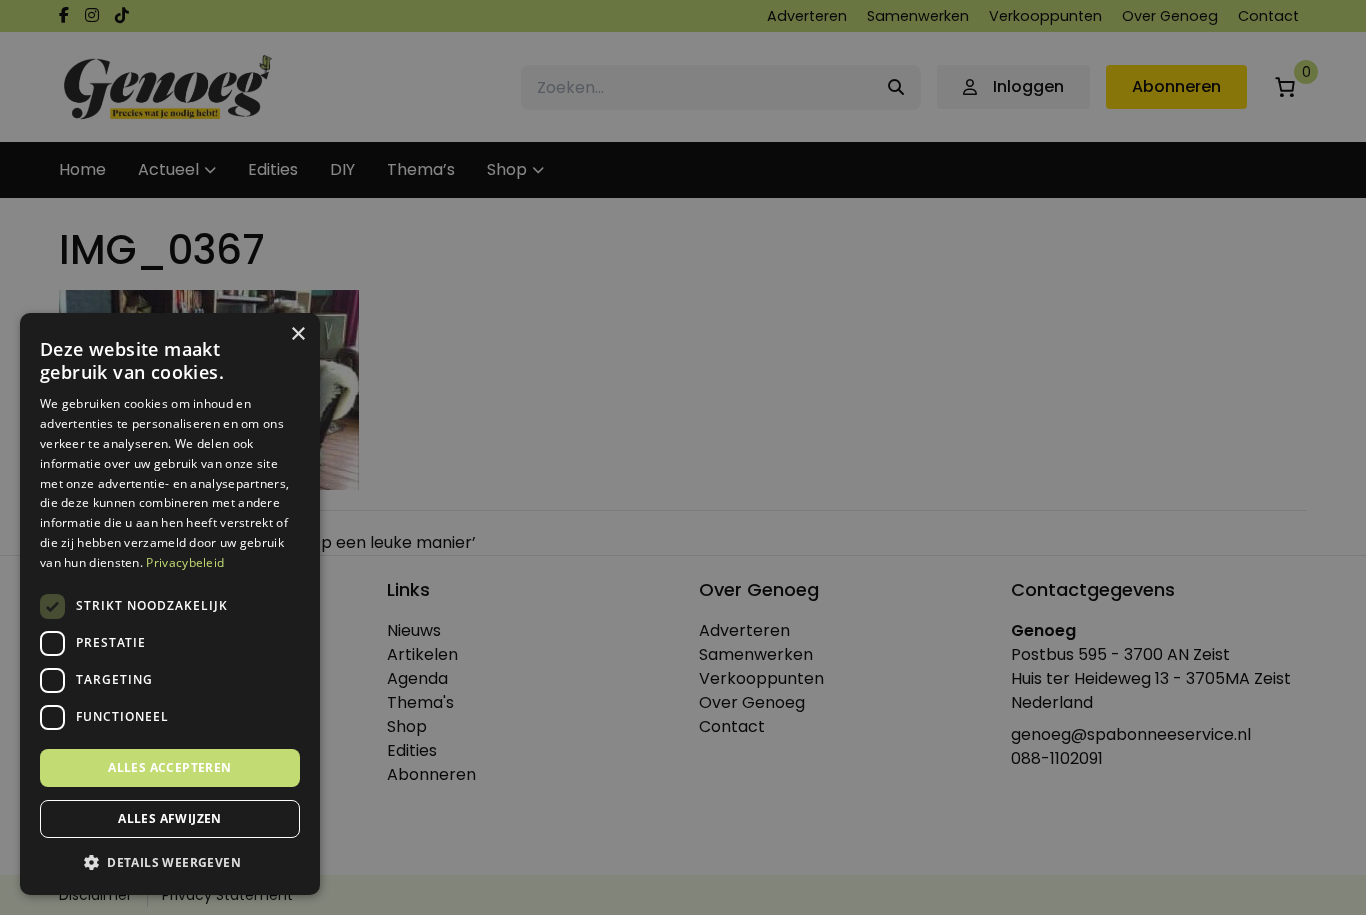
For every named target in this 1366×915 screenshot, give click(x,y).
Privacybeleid (185, 562)
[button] (170, 863)
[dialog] (683, 457)
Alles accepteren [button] (169, 767)
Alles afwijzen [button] (170, 818)
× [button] (297, 334)
